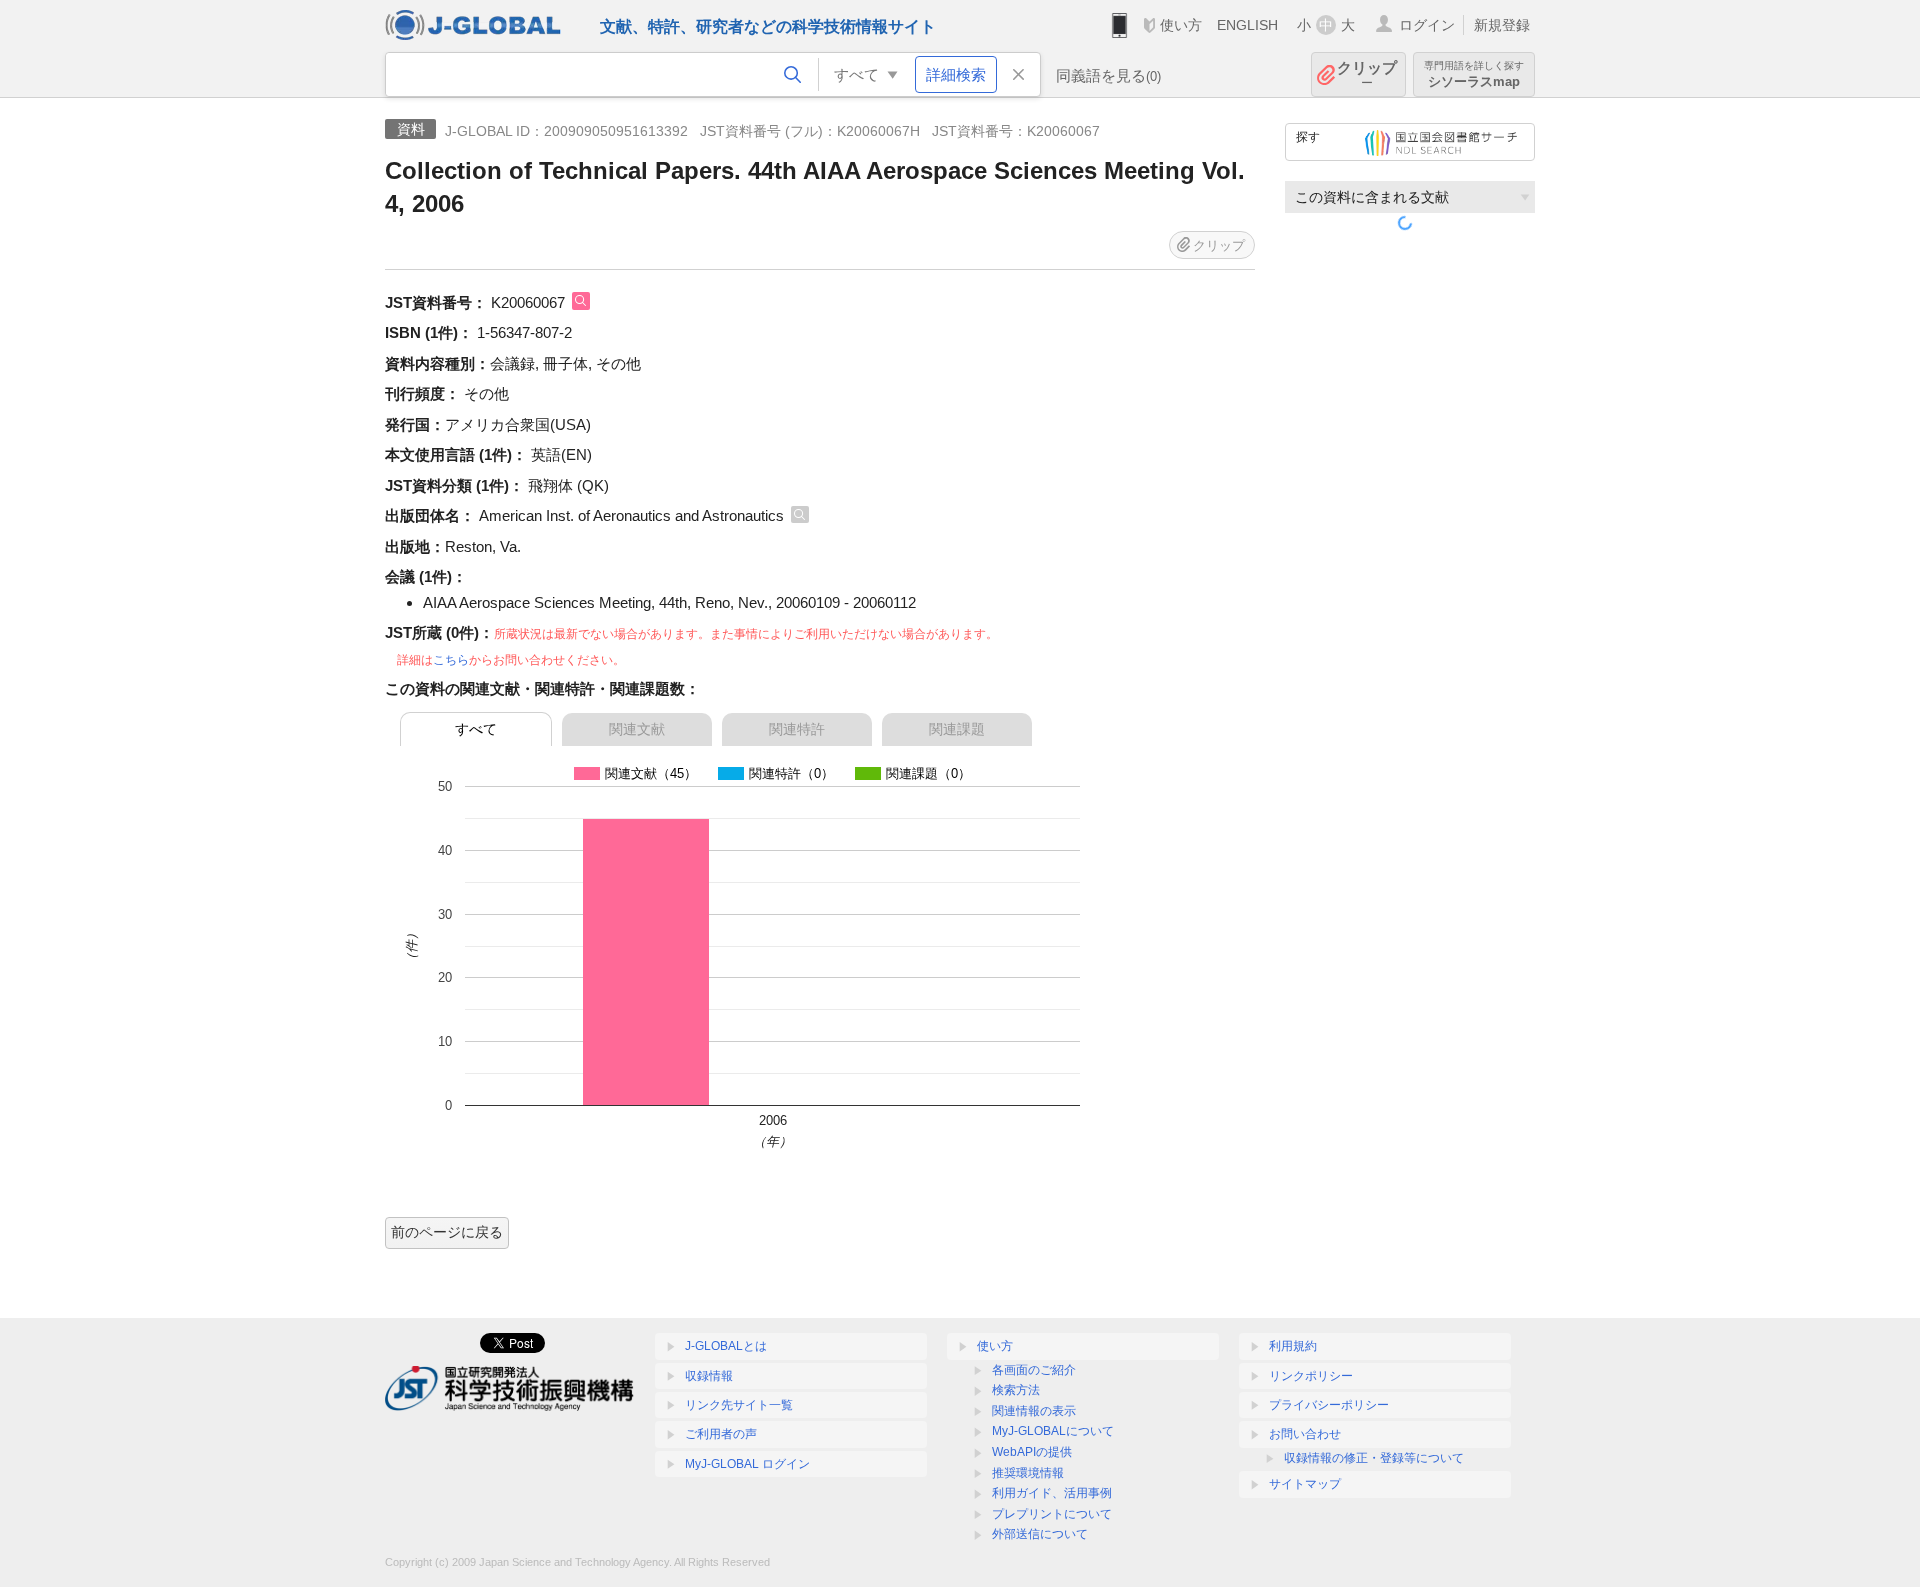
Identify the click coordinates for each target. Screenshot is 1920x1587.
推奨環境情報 (1028, 1473)
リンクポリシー (1311, 1376)
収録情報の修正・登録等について (1374, 1458)
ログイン (1427, 25)
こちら (451, 660)
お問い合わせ (1305, 1434)
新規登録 (1502, 25)
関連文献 (637, 729)
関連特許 (797, 729)
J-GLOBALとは (726, 1346)
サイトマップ (1305, 1484)
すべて (476, 729)
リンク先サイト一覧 (739, 1405)
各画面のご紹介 (1034, 1370)
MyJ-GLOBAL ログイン (747, 1464)
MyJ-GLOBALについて (1053, 1431)
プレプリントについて (1052, 1514)
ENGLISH (1247, 25)
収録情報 (709, 1376)
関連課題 (957, 729)
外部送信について (1040, 1534)
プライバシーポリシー (1329, 1405)
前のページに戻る (447, 1232)
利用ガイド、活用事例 (1052, 1493)
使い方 (1181, 25)
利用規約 (1293, 1346)
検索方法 (1016, 1390)
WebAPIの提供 (1032, 1452)
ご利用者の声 (721, 1434)
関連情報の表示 (1034, 1411)
